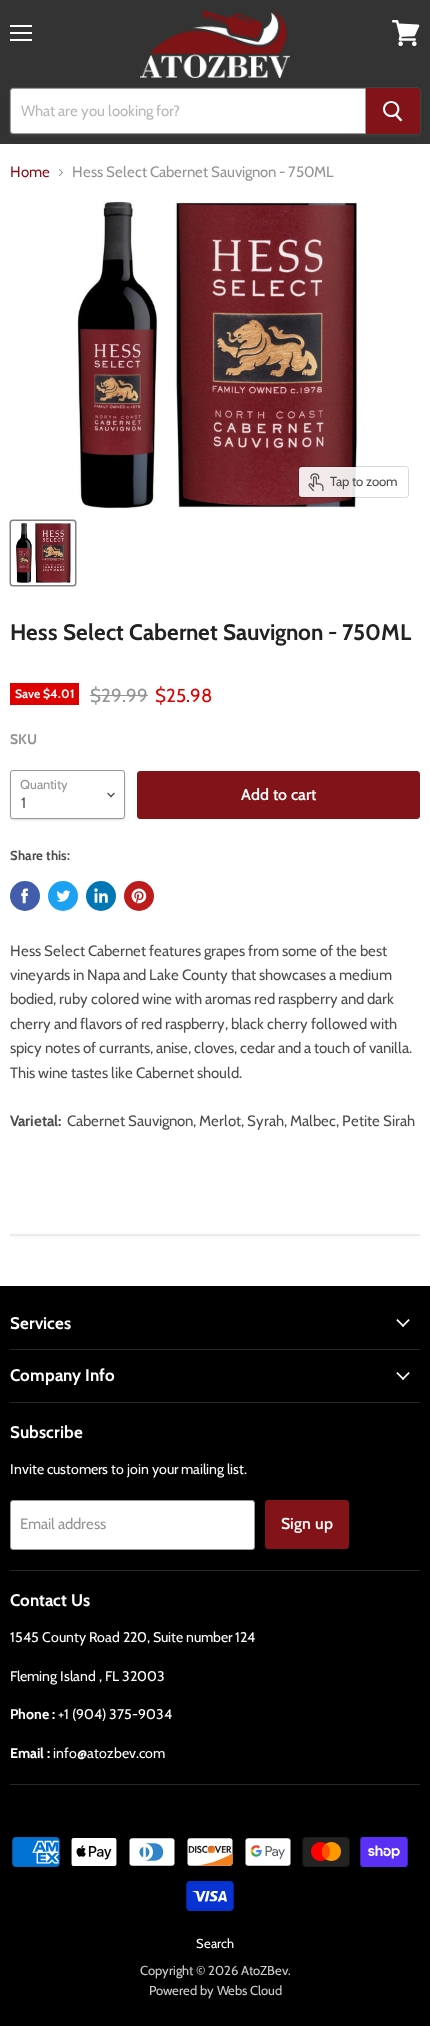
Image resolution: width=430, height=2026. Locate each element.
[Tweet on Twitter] (63, 896)
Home (30, 172)
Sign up (307, 1523)
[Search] (393, 111)
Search (215, 1943)
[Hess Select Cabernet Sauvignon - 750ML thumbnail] (43, 553)
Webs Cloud (249, 1990)
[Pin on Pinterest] (139, 896)
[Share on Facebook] (25, 896)
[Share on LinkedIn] (101, 896)
